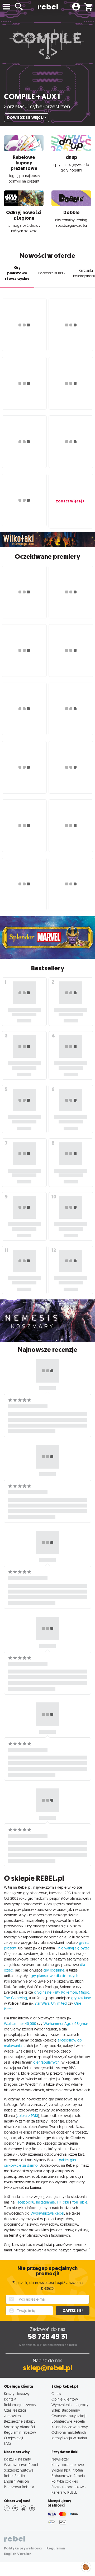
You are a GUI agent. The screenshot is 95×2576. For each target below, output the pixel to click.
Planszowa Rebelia (19, 2487)
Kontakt (10, 2399)
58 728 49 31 (48, 2336)
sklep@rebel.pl (48, 2368)
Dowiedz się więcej (25, 118)
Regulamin (56, 2548)
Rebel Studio (15, 2476)
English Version (16, 2481)
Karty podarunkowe (68, 2465)
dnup (71, 157)
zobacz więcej (69, 501)
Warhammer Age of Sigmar (66, 2024)
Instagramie (46, 2202)
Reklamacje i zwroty (20, 2405)
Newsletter (60, 2459)
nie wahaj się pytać (74, 1948)
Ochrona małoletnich (69, 2432)
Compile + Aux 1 (32, 97)
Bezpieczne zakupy (20, 2421)
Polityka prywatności (23, 2548)
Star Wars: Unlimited (51, 2003)
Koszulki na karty (17, 2459)
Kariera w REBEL (64, 2492)
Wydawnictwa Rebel (47, 2213)
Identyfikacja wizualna (69, 2438)
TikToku (63, 2202)
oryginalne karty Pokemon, (56, 1992)
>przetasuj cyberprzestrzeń (37, 106)
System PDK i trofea (67, 2470)
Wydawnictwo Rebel (21, 2465)
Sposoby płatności (19, 2427)
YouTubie (80, 2202)
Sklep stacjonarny (66, 2410)
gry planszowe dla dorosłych (54, 1976)
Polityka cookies (65, 2481)
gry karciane (81, 1998)
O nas (56, 2394)
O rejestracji (13, 2438)
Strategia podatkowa (68, 2487)
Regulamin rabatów (20, 2432)
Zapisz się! (73, 2310)
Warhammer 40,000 (20, 2024)
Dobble (71, 213)
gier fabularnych (46, 2062)
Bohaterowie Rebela (68, 2421)
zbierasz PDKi (27, 2116)
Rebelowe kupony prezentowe (24, 163)
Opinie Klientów (65, 2399)
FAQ (7, 2443)
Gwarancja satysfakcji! (69, 2416)
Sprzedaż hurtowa (19, 2470)
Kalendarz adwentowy (70, 2427)
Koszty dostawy (17, 2394)
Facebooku (25, 2202)
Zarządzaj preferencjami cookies (86, 2566)
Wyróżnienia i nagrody (70, 2405)
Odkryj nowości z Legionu (24, 215)
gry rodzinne (54, 1970)
